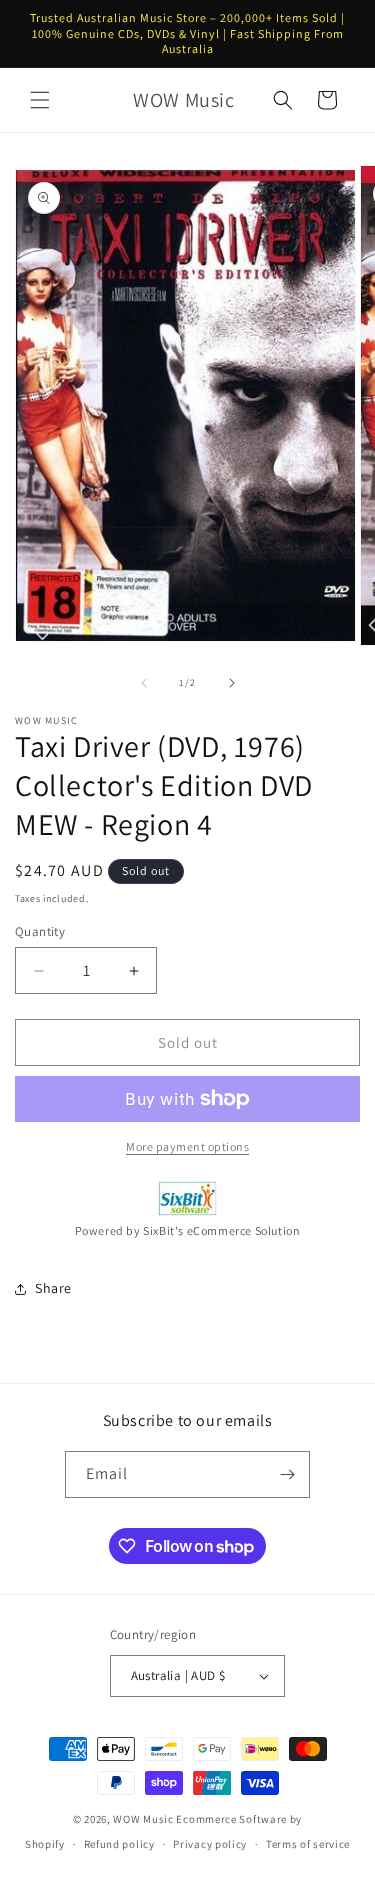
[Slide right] (232, 683)
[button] (40, 100)
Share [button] (53, 1288)
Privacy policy (210, 1844)
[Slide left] (144, 683)
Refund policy (119, 1844)
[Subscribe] (287, 1474)
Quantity (40, 931)
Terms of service (308, 1844)
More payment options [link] (187, 1146)
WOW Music (143, 1819)
